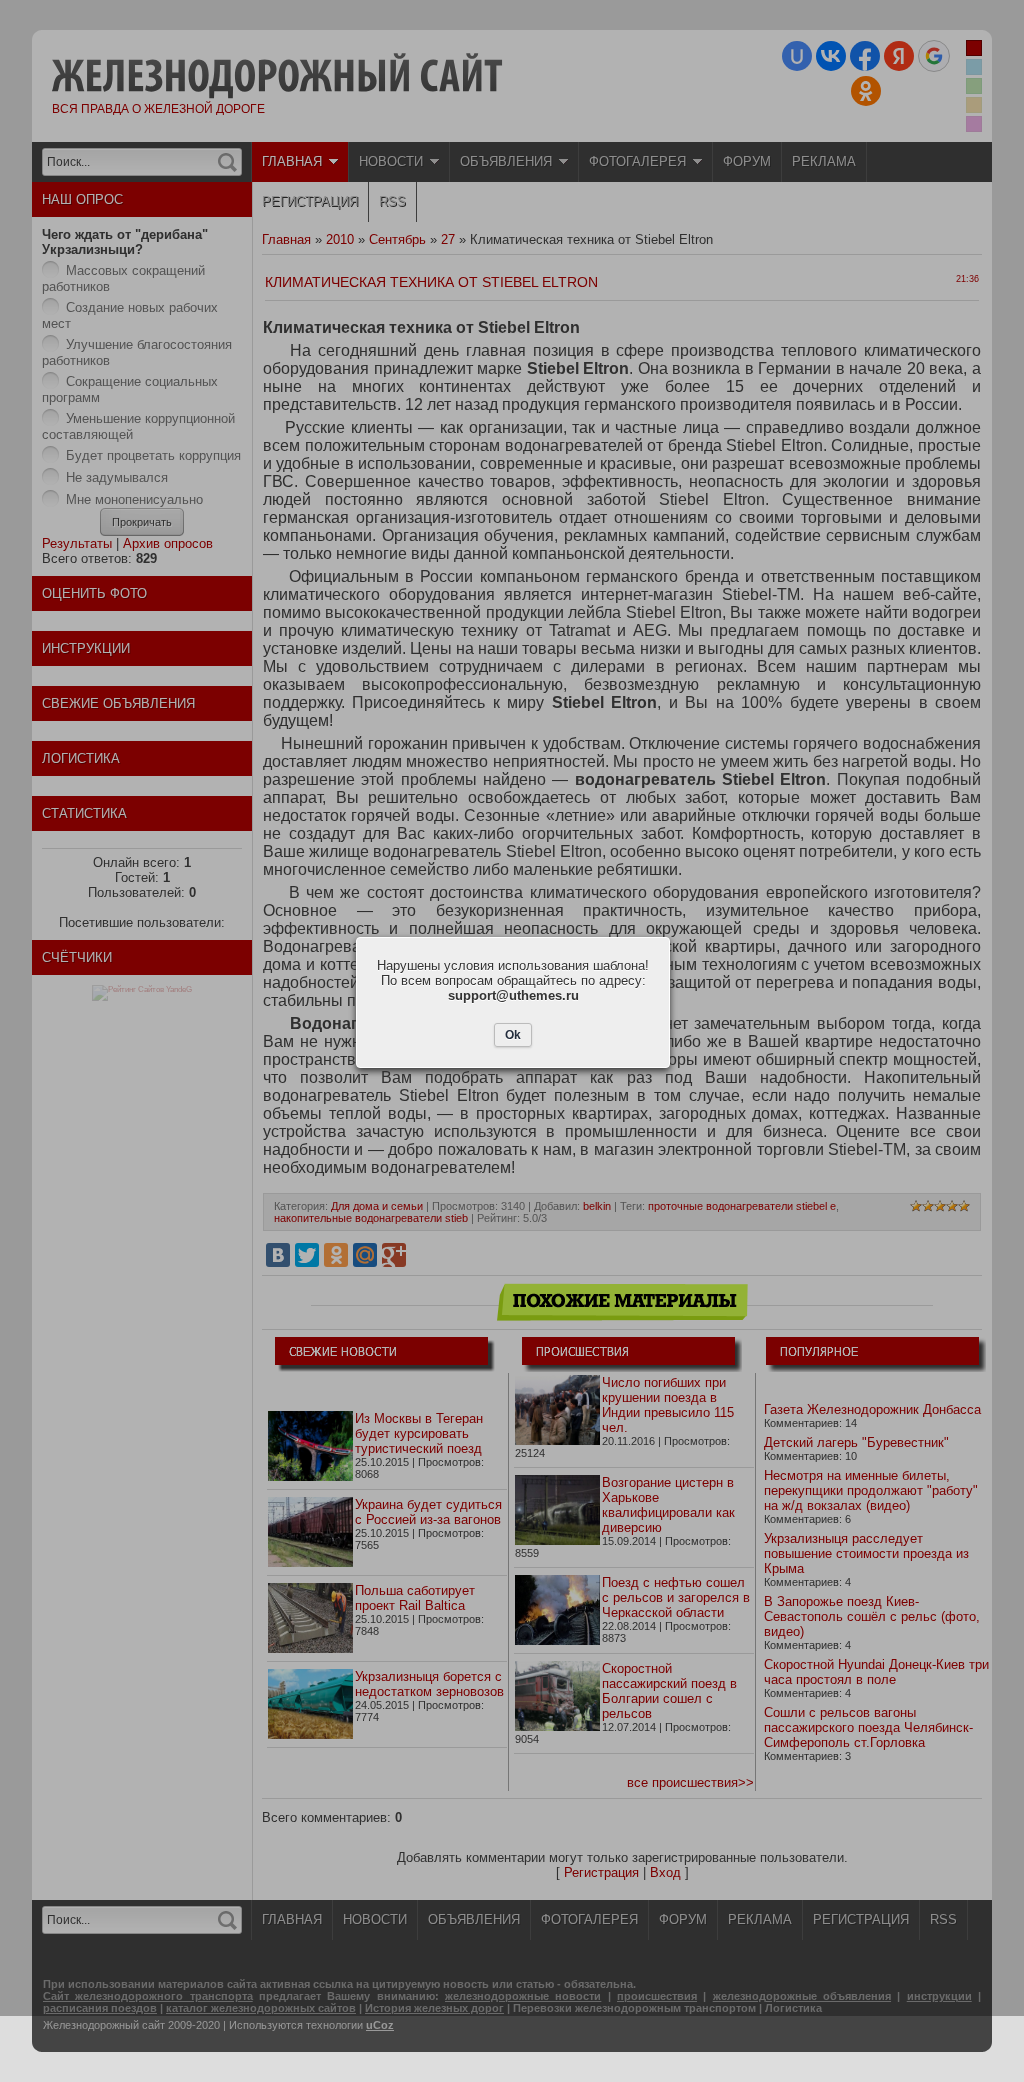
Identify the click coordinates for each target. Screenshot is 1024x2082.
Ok (513, 1035)
